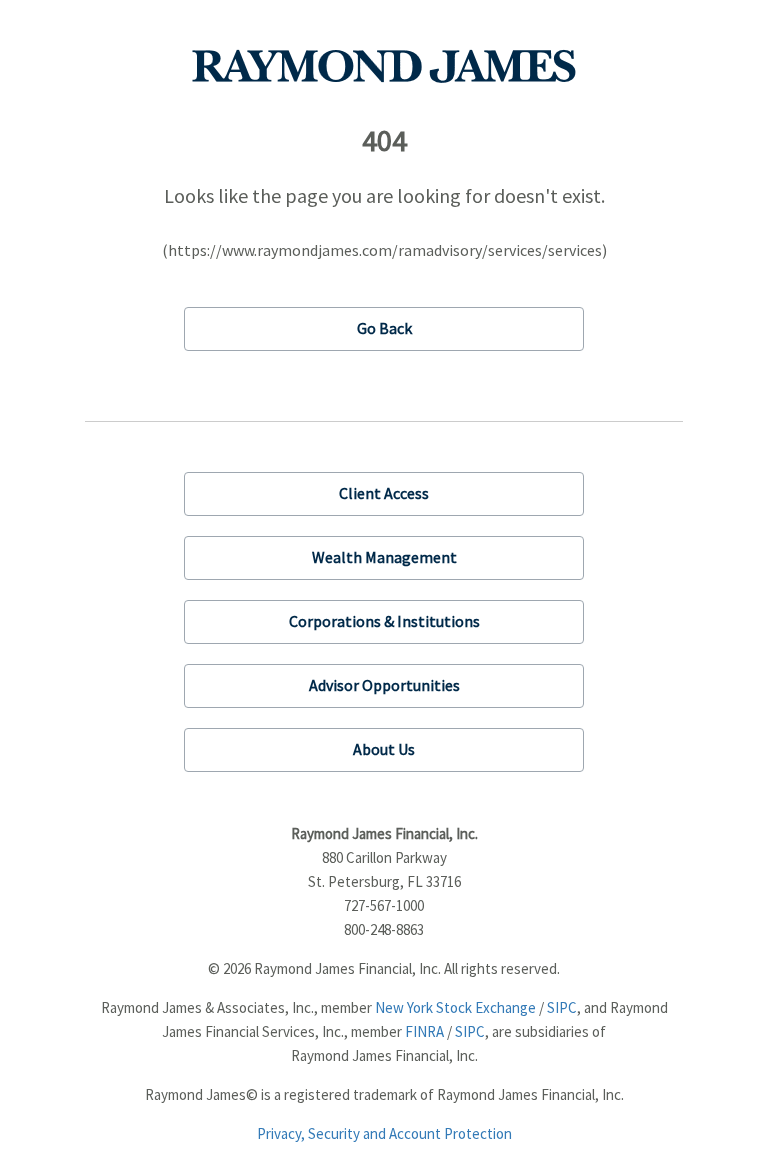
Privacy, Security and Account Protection (384, 1133)
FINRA (424, 1031)
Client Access (384, 493)
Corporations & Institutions (384, 621)
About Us (384, 749)
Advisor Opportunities (384, 685)
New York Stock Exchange (455, 1007)
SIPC (562, 1007)
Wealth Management (384, 557)
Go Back (384, 328)
